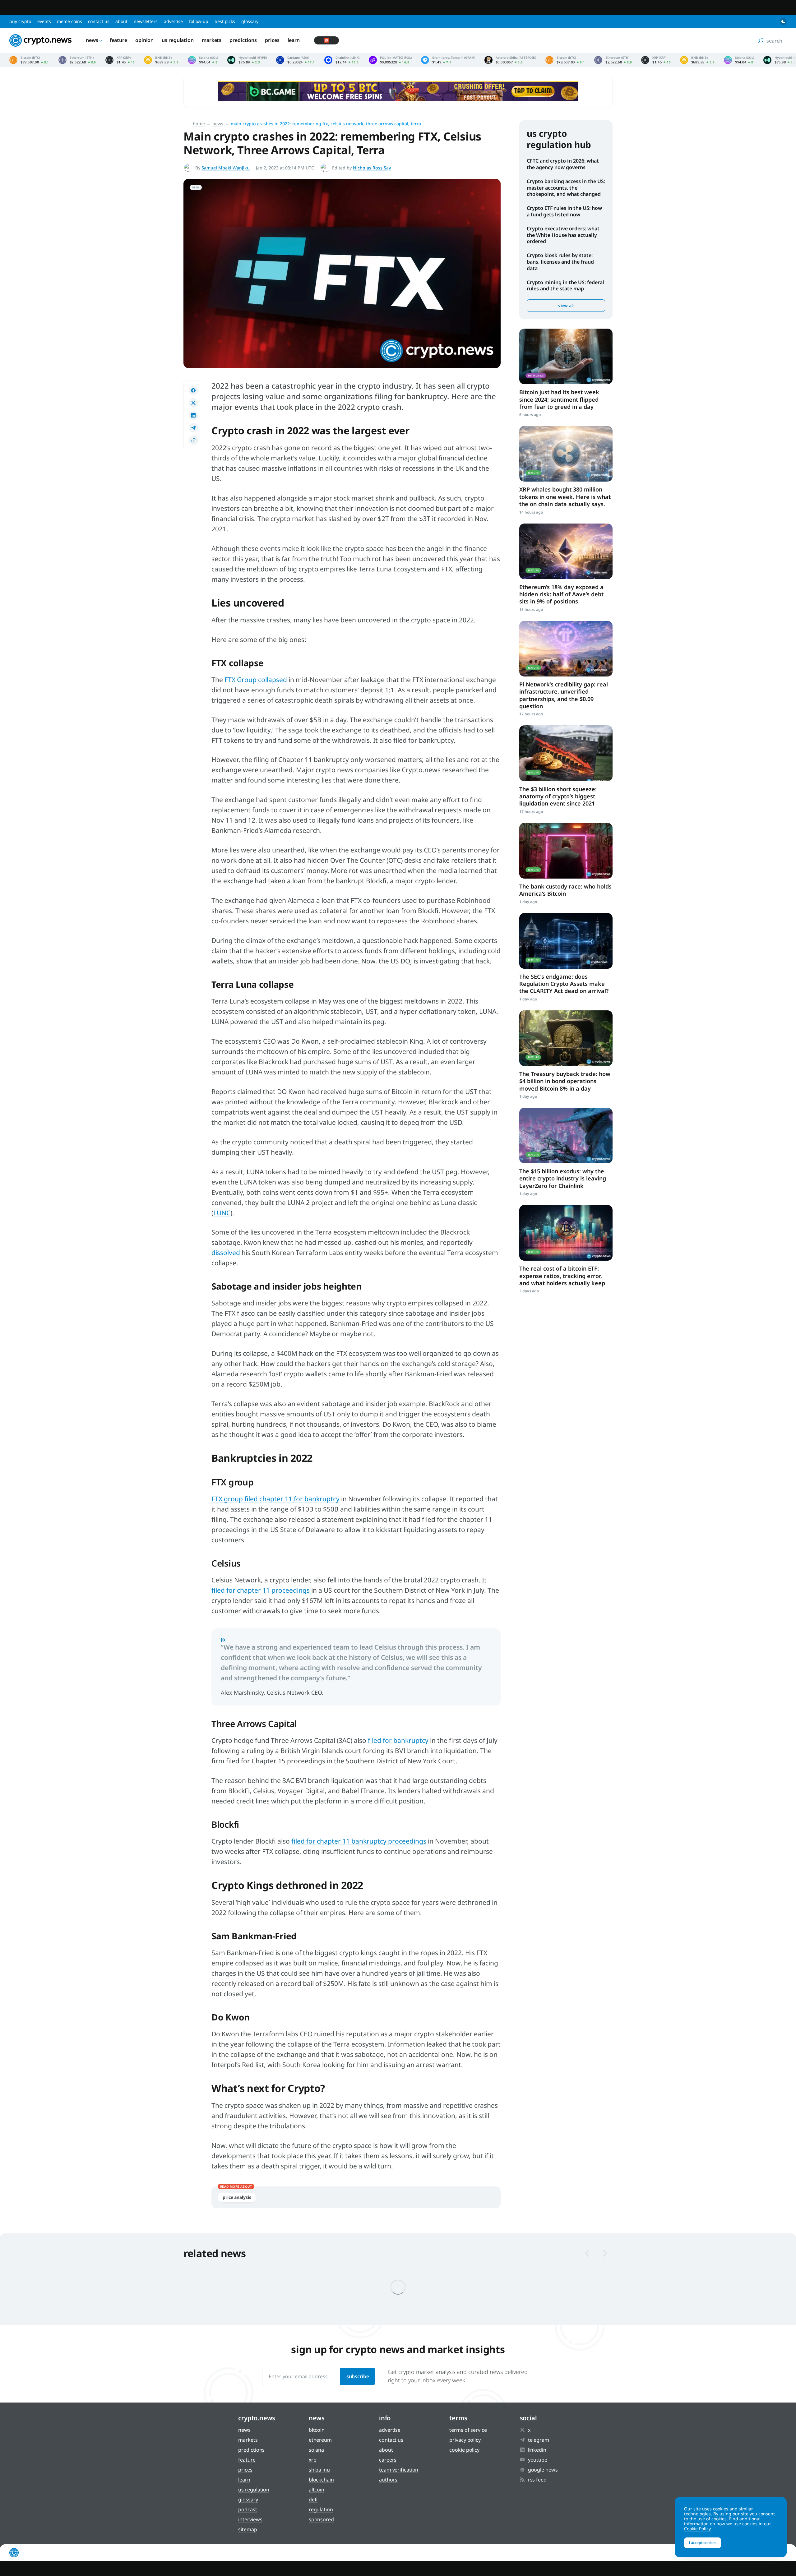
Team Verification (399, 2470)
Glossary (250, 21)
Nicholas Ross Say (372, 168)
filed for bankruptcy (398, 1740)
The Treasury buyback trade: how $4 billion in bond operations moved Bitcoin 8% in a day (565, 1081)
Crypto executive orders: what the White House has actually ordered (563, 235)
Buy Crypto (20, 21)
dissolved (226, 1253)
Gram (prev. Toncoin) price (448, 60)
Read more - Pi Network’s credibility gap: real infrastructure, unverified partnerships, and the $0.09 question (566, 649)
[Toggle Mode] (783, 21)
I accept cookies (703, 2543)
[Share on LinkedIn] (193, 415)
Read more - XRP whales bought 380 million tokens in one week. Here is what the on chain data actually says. (566, 454)
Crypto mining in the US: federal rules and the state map (565, 286)
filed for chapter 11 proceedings (261, 1590)
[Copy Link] (193, 440)
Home (199, 124)
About (121, 21)
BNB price (161, 60)
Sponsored (321, 2519)
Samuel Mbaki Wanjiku (226, 168)
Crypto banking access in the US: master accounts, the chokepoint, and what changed (566, 188)
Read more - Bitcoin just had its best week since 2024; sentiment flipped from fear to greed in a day (566, 356)
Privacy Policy (465, 2440)
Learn (294, 40)
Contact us (99, 21)
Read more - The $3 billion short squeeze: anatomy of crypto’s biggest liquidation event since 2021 (566, 753)
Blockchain (321, 2480)
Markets (212, 40)
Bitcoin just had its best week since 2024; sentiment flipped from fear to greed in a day (559, 399)
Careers (388, 2460)
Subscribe (358, 2376)
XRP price (120, 60)
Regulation (321, 2509)
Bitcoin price (29, 60)
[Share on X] (193, 403)
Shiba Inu (319, 2470)
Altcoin (317, 2490)
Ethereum (320, 2440)
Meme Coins (69, 21)
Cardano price (295, 60)
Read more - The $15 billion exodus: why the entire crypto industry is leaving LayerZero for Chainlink (566, 1136)
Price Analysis (237, 2197)
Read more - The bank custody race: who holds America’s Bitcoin (566, 851)
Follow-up (199, 21)
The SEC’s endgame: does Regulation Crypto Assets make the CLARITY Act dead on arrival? (564, 984)
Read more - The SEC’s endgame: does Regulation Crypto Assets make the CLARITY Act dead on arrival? (566, 941)
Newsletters (146, 21)
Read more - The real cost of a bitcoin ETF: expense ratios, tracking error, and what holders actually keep (566, 1233)
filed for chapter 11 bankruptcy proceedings (359, 1841)
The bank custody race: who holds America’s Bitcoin (565, 890)
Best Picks (225, 21)
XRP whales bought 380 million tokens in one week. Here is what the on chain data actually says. (565, 497)
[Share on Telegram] (193, 428)
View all (566, 305)
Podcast (248, 2509)
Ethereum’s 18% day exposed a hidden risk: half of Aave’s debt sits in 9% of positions (561, 594)
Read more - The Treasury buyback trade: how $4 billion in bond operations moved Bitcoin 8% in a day (566, 1038)
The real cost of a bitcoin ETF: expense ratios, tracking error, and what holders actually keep (562, 1276)
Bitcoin (317, 2430)
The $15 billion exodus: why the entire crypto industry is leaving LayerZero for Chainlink (563, 1178)
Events (44, 21)
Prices (272, 40)
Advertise (173, 21)
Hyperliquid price (247, 60)
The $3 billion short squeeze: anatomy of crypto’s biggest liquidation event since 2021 (558, 796)
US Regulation (178, 40)
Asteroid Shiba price (510, 60)
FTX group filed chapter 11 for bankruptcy (275, 1499)
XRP (313, 2460)
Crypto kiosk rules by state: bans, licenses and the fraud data (560, 262)
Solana (316, 2450)
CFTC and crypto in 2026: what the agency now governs (563, 164)
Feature (118, 40)
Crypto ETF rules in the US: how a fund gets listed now (564, 211)
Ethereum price (77, 60)
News (92, 40)
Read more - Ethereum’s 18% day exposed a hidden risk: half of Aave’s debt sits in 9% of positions (566, 551)
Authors (388, 2480)
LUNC (222, 1213)
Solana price (203, 60)
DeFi (313, 2500)
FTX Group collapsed (256, 680)
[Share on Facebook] (193, 390)
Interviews (250, 2519)
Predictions (243, 40)
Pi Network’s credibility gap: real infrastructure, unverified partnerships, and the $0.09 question (564, 695)
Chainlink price (342, 60)
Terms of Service (468, 2430)
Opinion (144, 40)
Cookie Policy (464, 2450)
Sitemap (248, 2529)
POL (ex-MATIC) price (390, 60)
